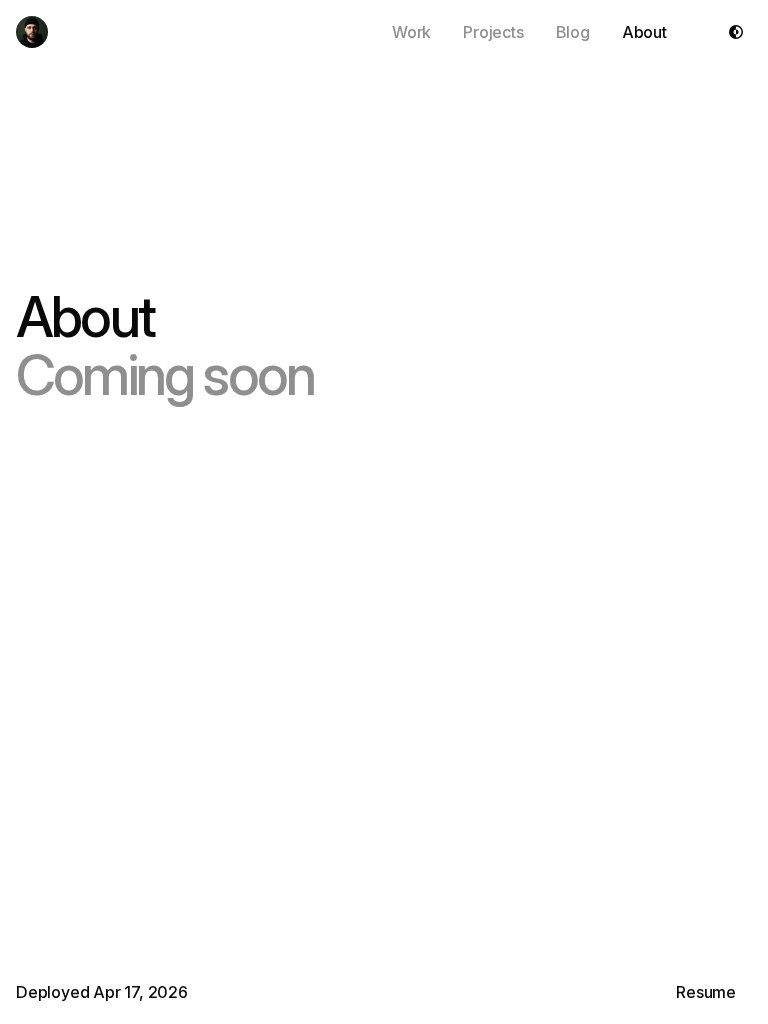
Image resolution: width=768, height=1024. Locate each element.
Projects (493, 32)
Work (411, 32)
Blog (573, 32)
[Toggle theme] (736, 32)
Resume (706, 992)
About (644, 32)
